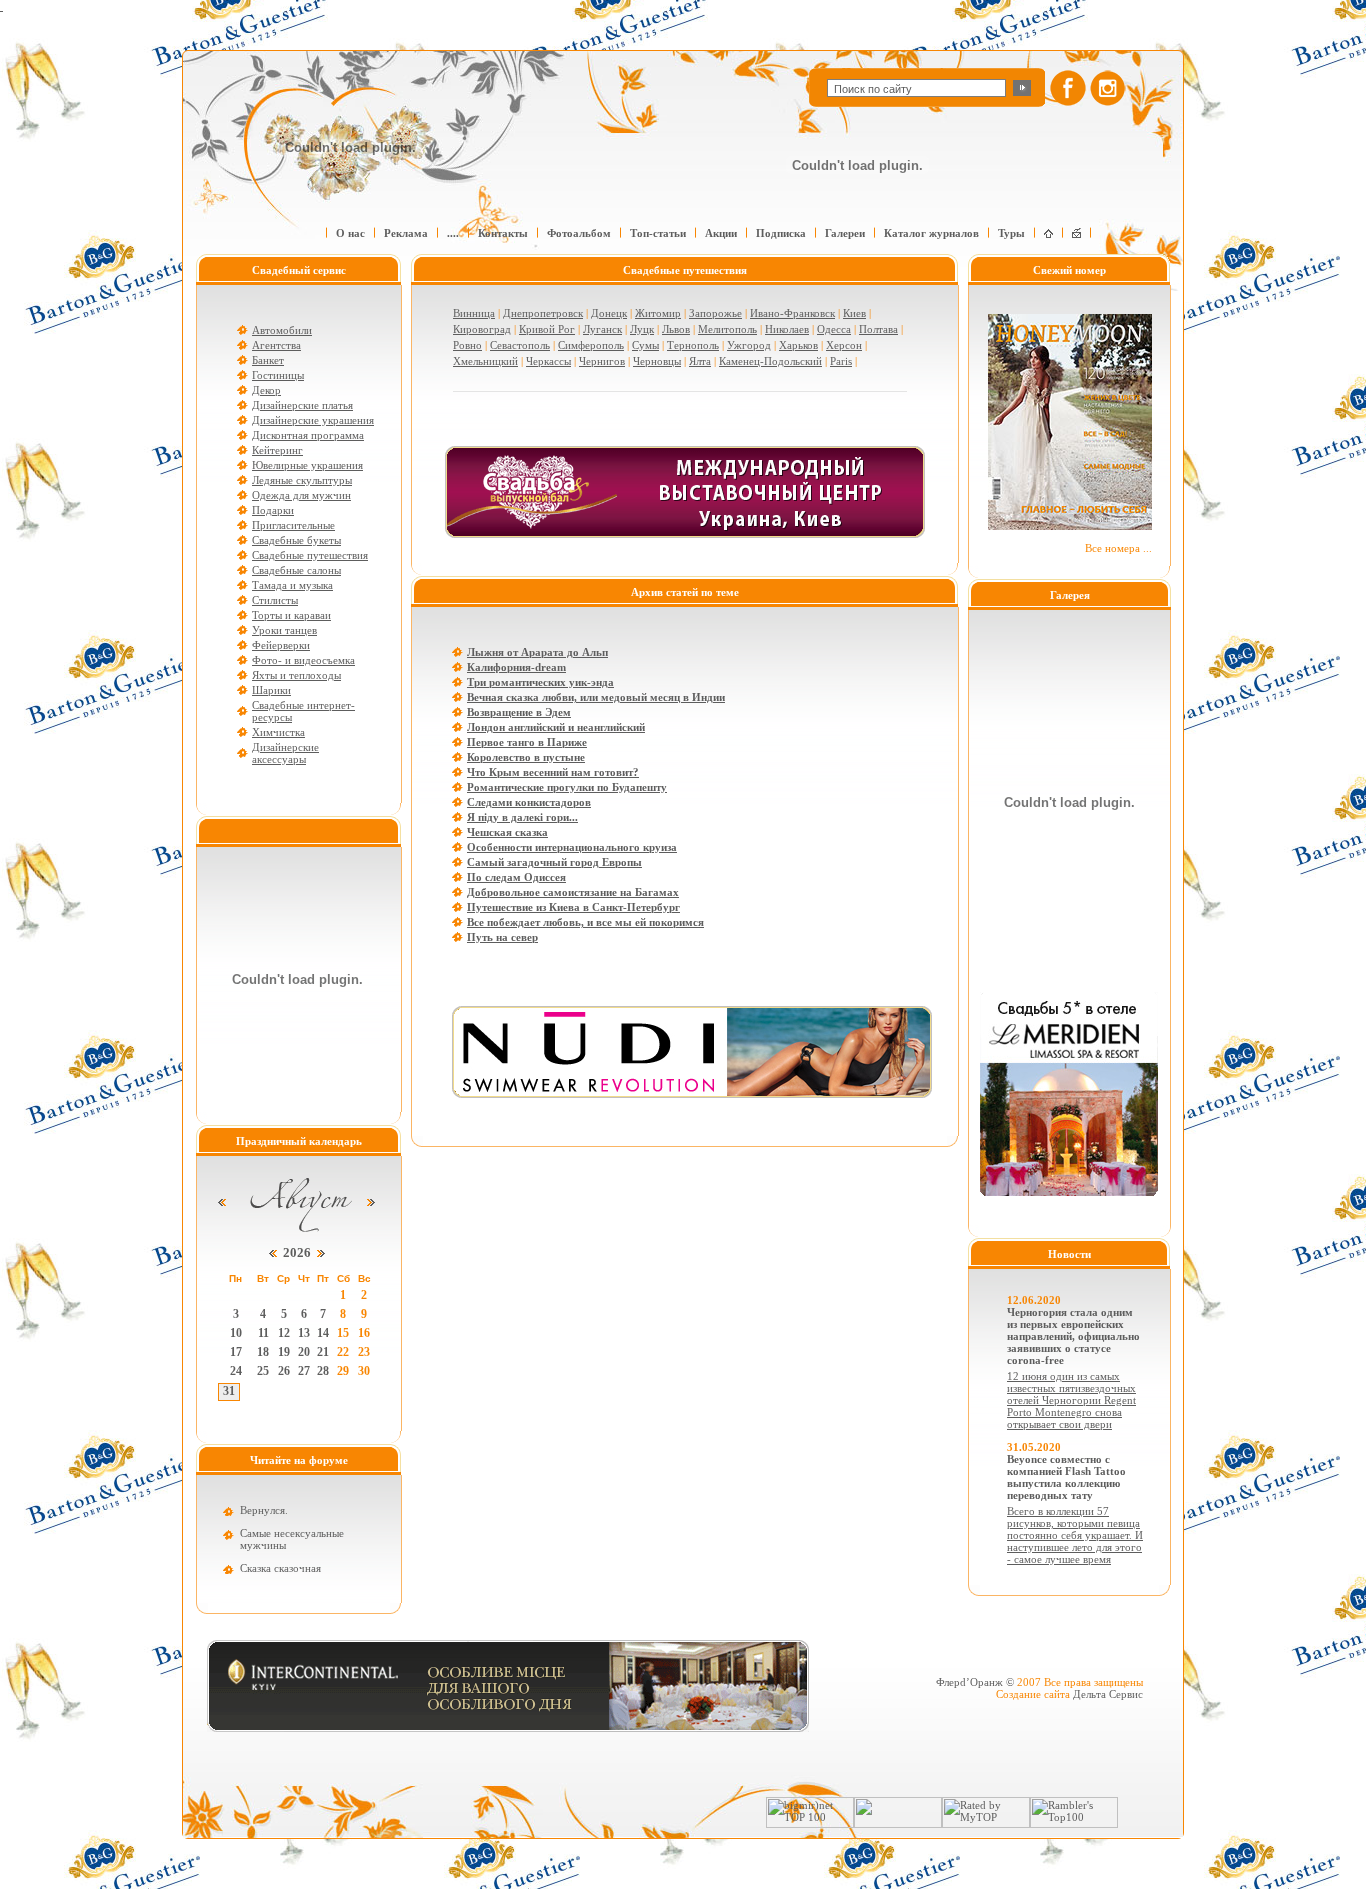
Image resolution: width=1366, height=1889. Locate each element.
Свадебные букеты (296, 540)
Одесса (834, 329)
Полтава (878, 329)
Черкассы (548, 361)
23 (364, 1352)
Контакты (503, 233)
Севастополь (520, 345)
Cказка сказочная (280, 1568)
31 (229, 1391)
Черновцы (657, 361)
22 (343, 1352)
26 (284, 1371)
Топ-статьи (658, 233)
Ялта (700, 361)
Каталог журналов (931, 233)
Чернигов (602, 361)
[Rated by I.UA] (898, 1824)
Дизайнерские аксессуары (285, 753)
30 (364, 1371)
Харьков (798, 345)
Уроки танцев (284, 630)
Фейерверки (281, 645)
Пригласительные (293, 525)
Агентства (276, 345)
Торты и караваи (291, 615)
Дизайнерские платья (302, 405)
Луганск (602, 329)
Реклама (406, 233)
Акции (721, 233)
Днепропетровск (543, 313)
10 (236, 1333)
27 (304, 1371)
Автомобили (282, 330)
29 (343, 1371)
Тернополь (693, 345)
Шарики (271, 690)
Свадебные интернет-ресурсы (303, 711)
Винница (474, 313)
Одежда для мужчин (301, 495)
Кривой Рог (547, 329)
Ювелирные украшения (307, 465)
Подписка (781, 233)
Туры (1011, 233)
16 (364, 1333)
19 (284, 1352)
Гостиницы (278, 375)
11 (263, 1333)
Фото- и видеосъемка (303, 660)
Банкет (268, 360)
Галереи (845, 233)
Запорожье (715, 313)
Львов (676, 329)
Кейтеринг (277, 450)
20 (304, 1352)
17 (236, 1352)
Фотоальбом (579, 233)
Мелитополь (727, 329)
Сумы (645, 345)
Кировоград (482, 329)
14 (323, 1333)
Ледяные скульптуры (302, 480)
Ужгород (749, 345)
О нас (350, 233)
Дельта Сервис (1108, 1694)
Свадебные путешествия (310, 555)
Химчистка (278, 732)
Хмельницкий (485, 361)
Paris (841, 361)
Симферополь (591, 345)
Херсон (844, 345)
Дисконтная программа (308, 435)
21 (323, 1352)
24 (236, 1371)
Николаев (787, 329)
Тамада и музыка (292, 585)
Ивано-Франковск (792, 313)
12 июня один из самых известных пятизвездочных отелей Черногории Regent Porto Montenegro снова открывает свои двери (1071, 1400)
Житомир (658, 313)
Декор (266, 390)
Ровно (467, 345)
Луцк (642, 329)
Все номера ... (1118, 548)
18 (263, 1352)
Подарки (273, 510)
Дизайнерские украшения (313, 420)
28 (323, 1371)
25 (263, 1371)
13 (304, 1333)
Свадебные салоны (296, 570)
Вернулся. (264, 1510)
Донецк (609, 313)
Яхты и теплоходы (296, 675)
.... (453, 233)
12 (284, 1333)
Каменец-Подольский (770, 361)
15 (343, 1333)
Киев (854, 313)
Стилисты (275, 600)
